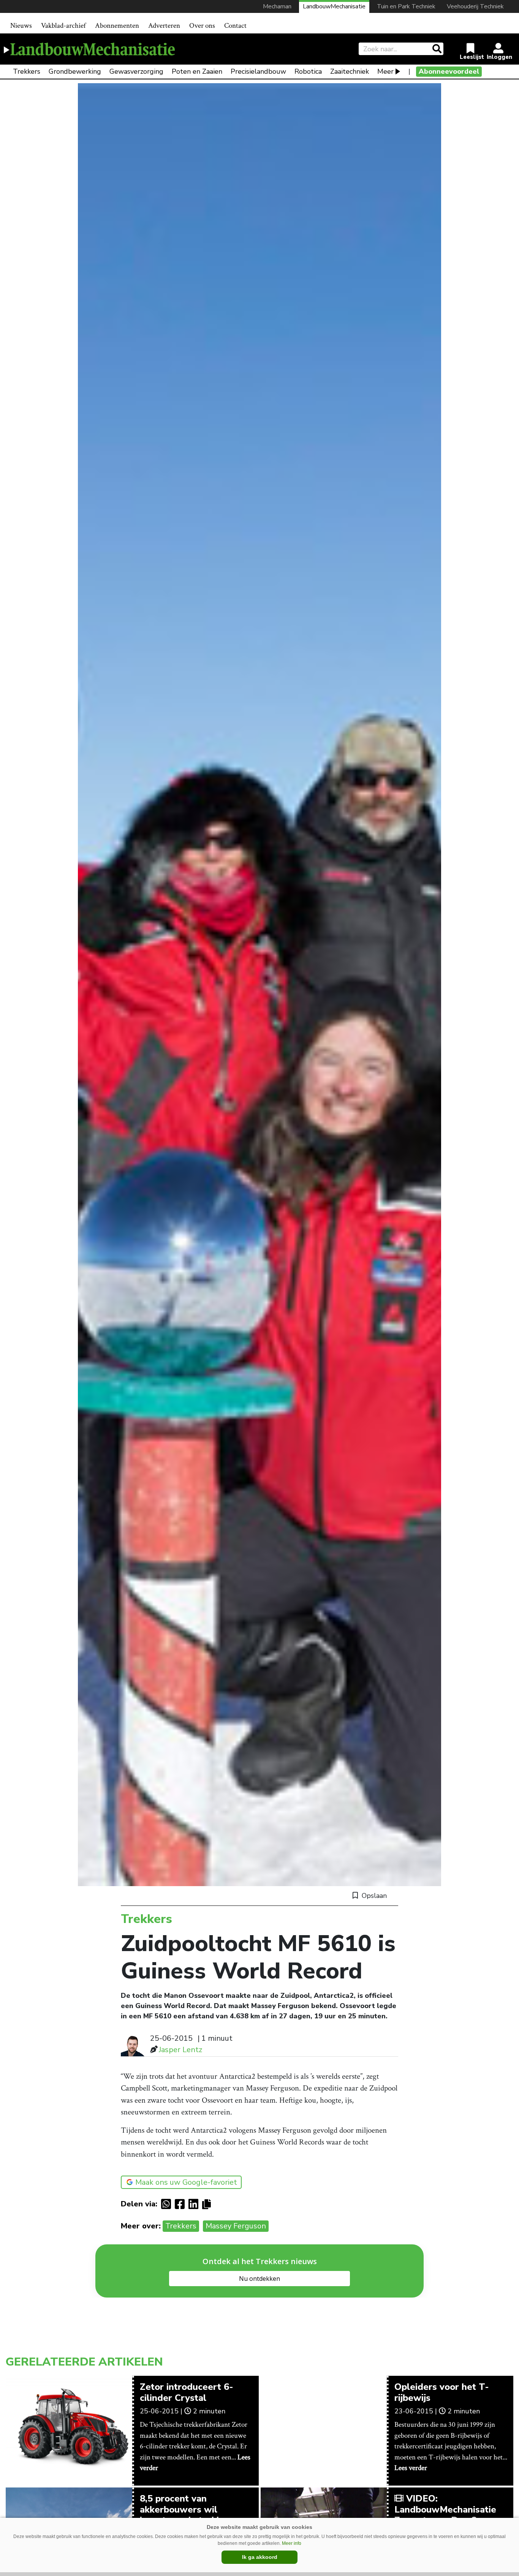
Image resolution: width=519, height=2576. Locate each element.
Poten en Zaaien (197, 71)
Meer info (292, 2543)
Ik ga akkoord (260, 2557)
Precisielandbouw (258, 71)
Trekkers (27, 71)
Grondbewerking (75, 71)
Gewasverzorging (136, 71)
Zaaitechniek (350, 71)
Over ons (202, 26)
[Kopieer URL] (208, 2204)
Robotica (308, 71)
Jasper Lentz (180, 2050)
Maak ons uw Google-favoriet (186, 2182)
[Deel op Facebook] (182, 2204)
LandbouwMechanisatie (334, 6)
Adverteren (164, 26)
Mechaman (277, 6)
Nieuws (21, 26)
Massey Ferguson (236, 2226)
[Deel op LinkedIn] (195, 2204)
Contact (235, 26)
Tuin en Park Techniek (406, 6)
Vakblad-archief (63, 26)
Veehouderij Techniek (475, 6)
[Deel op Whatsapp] (168, 2204)
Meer (385, 71)
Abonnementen (117, 26)
